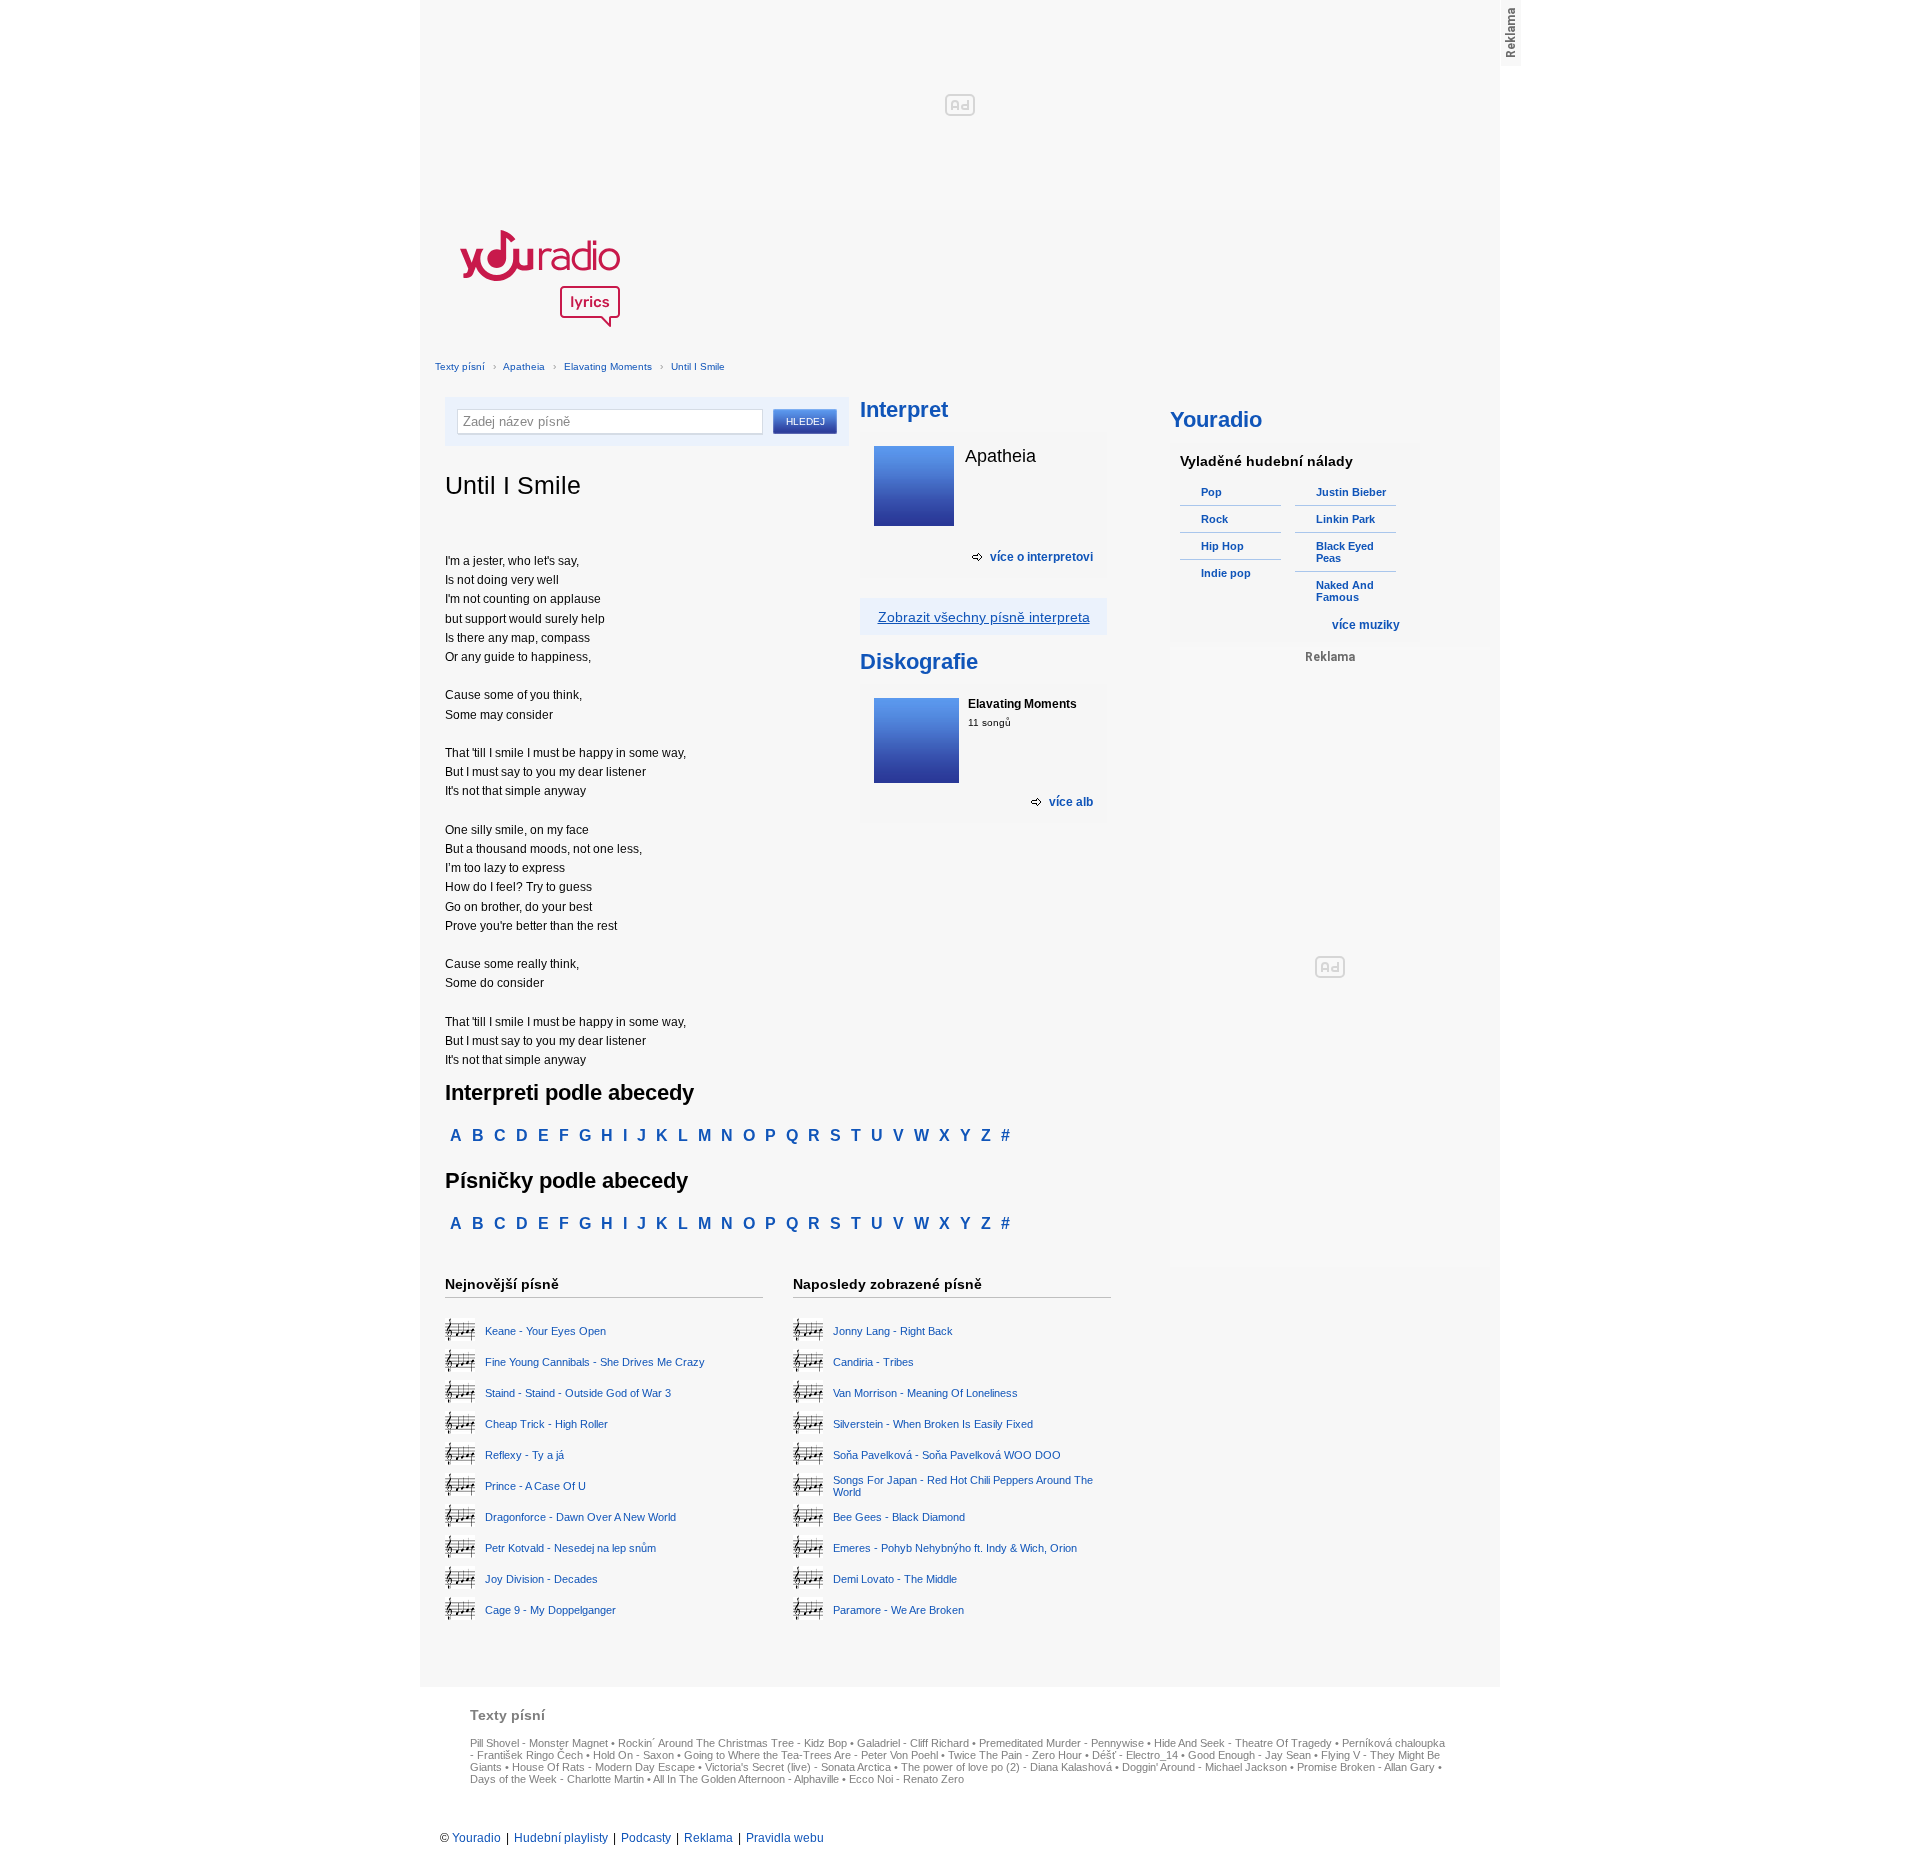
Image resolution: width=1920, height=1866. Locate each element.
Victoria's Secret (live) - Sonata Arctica (798, 1767)
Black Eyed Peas (1345, 552)
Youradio (476, 1838)
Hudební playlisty (561, 1838)
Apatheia (524, 366)
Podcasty (646, 1838)
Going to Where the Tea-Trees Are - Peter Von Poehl (811, 1755)
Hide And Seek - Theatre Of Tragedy (1243, 1743)
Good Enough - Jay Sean (1249, 1755)
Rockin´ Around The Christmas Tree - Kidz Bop (732, 1743)
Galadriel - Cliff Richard (913, 1743)
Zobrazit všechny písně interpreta (984, 617)
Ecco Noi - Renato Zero (906, 1779)
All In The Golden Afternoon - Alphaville (746, 1779)
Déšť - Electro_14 (1135, 1755)
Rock (1214, 519)
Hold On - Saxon (633, 1755)
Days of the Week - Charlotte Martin (557, 1779)
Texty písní (460, 366)
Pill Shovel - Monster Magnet (539, 1743)
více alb (1071, 802)
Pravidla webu (785, 1838)
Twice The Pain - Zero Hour (1015, 1755)
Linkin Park (1345, 519)
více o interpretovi (1041, 557)
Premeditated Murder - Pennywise (1061, 1743)
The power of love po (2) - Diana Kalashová (1006, 1767)
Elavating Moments (608, 366)
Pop (1211, 492)
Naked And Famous (1345, 591)
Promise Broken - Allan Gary (1366, 1767)
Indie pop (1226, 573)
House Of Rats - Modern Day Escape (603, 1767)
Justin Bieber (1351, 492)
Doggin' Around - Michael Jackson (1204, 1767)
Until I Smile (698, 366)
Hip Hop (1222, 546)
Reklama (708, 1838)
